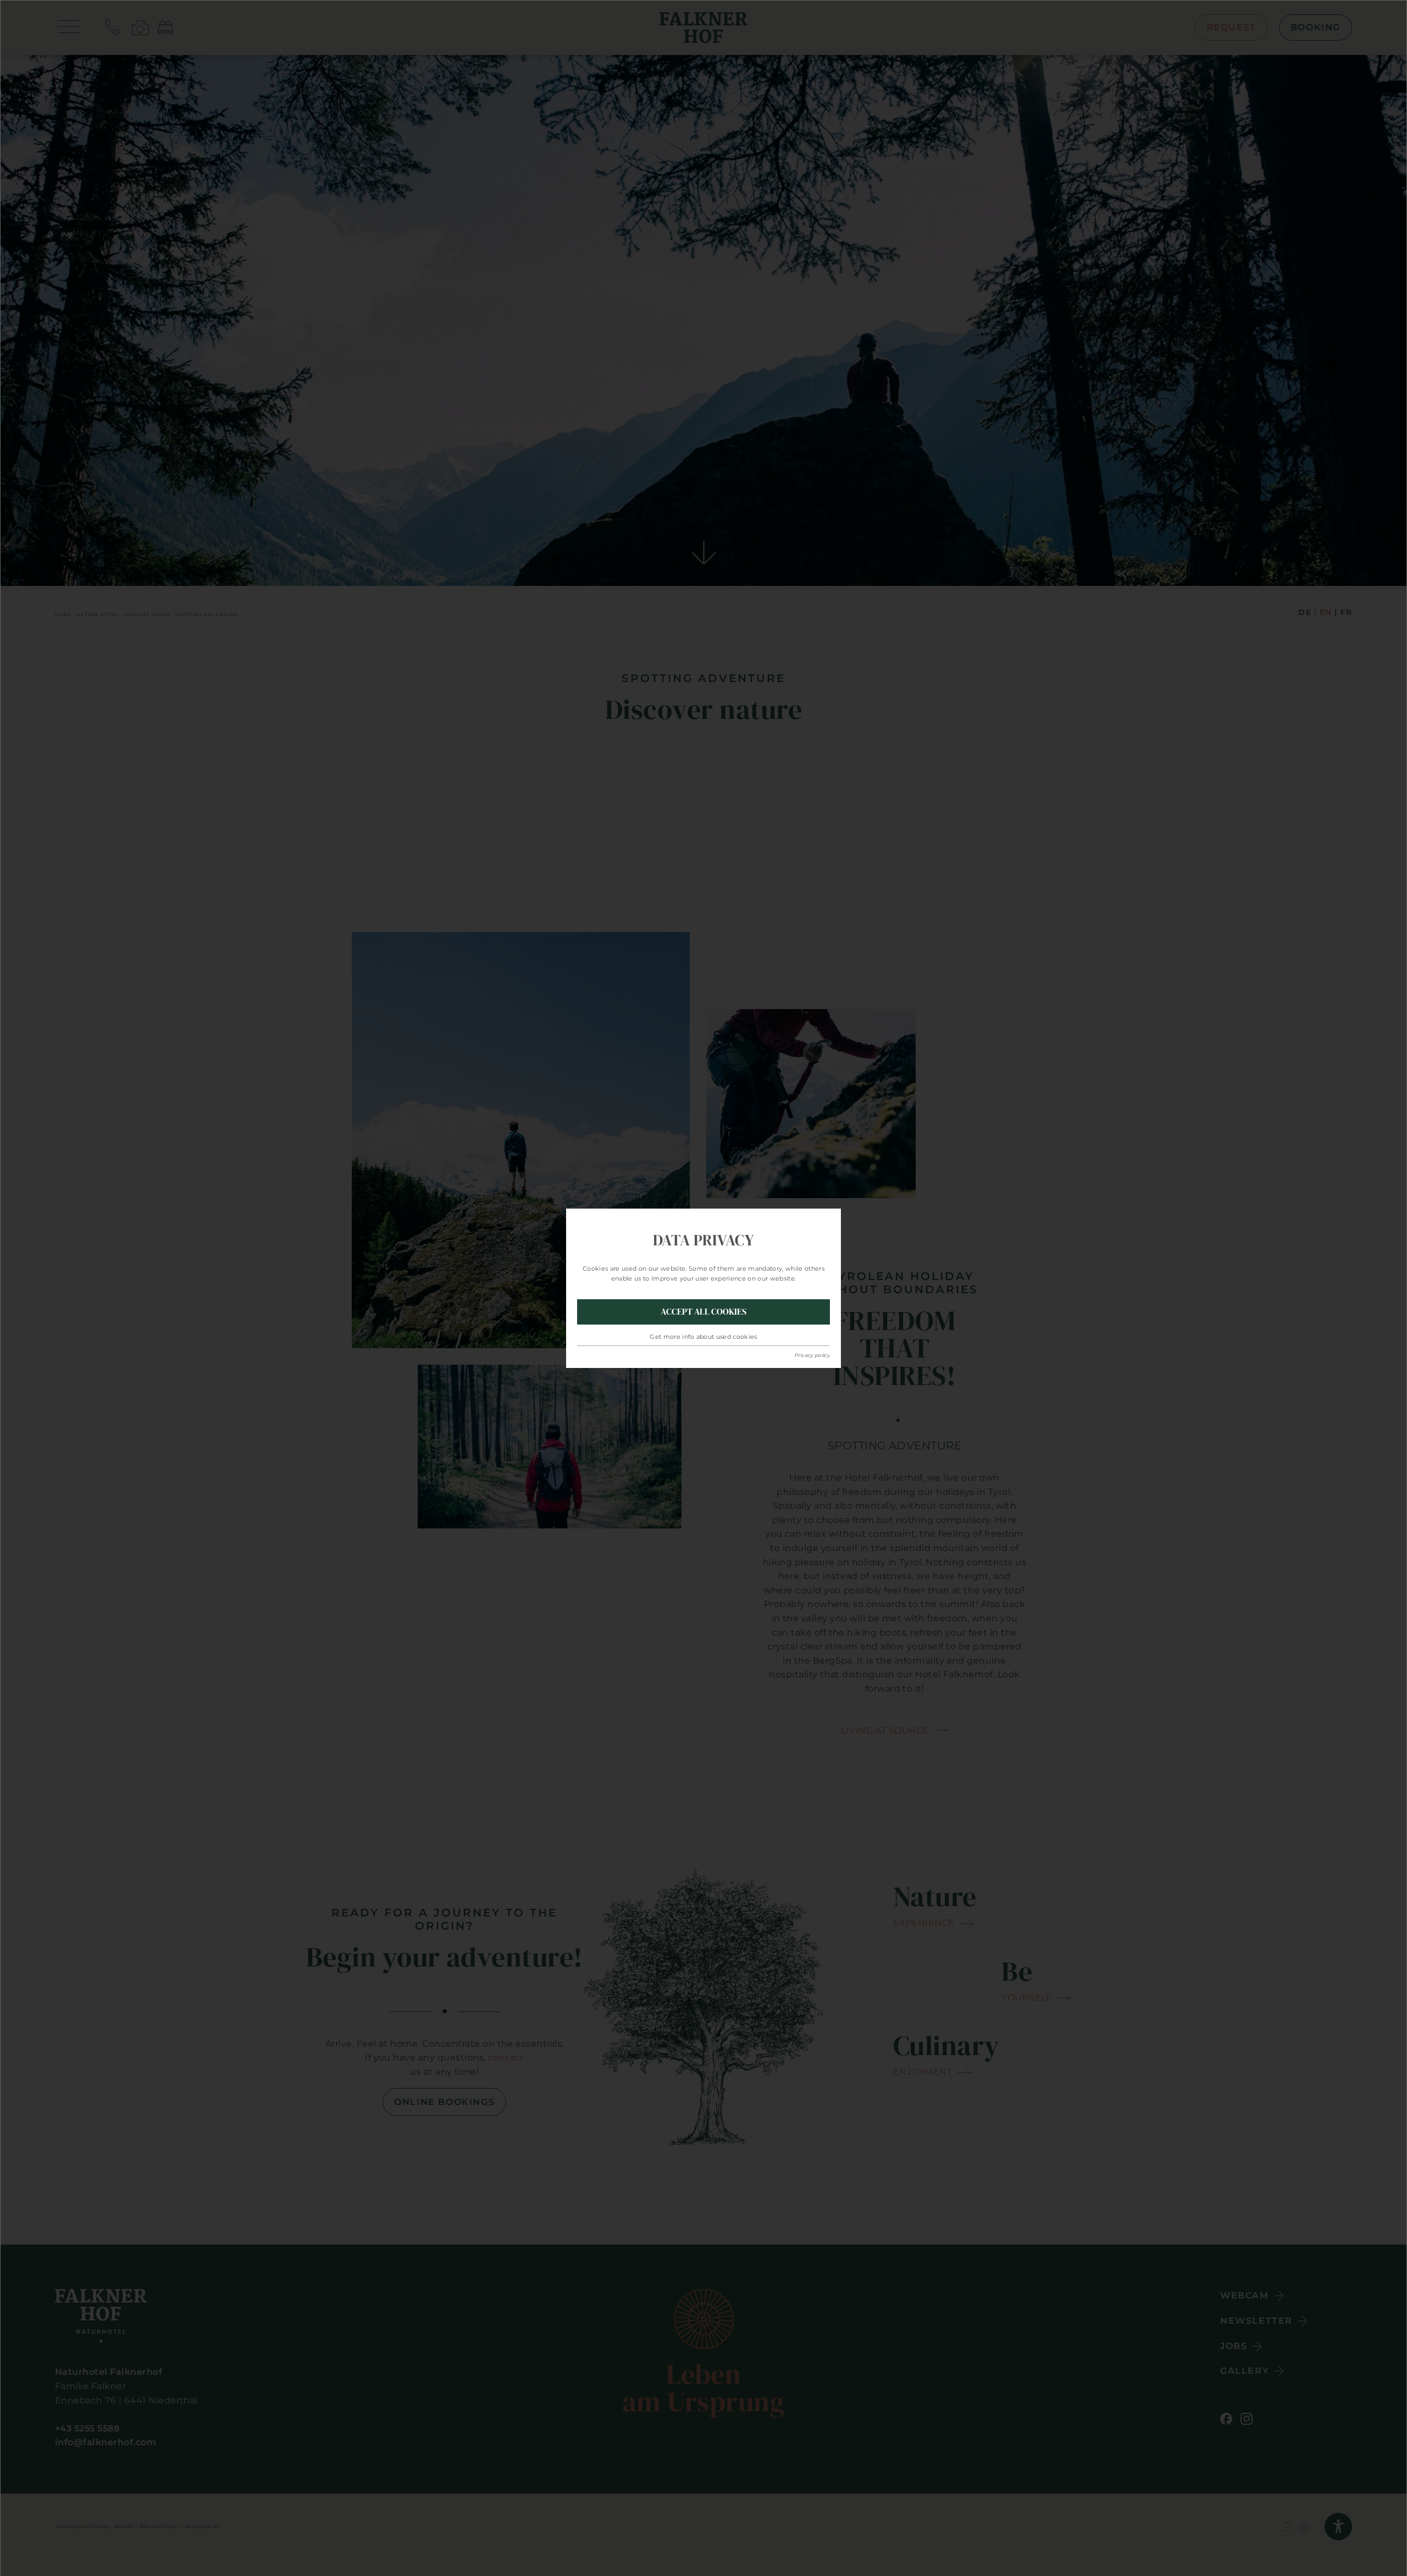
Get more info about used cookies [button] (703, 1337)
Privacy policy (812, 1355)
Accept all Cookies (703, 1311)
